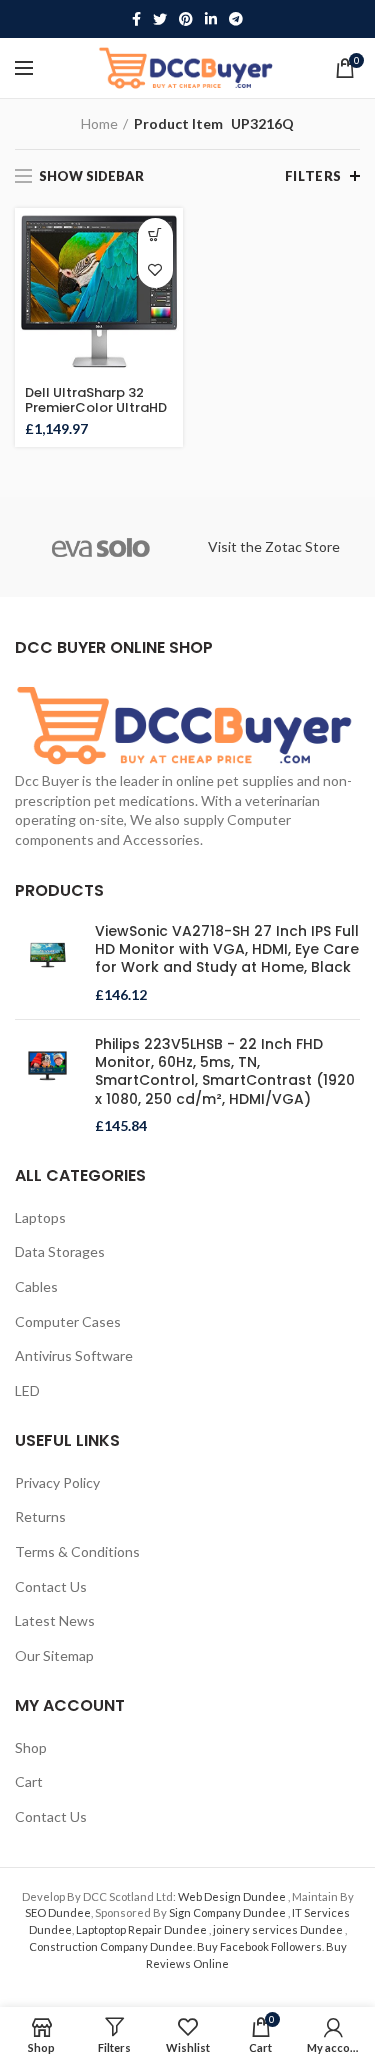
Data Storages (60, 1251)
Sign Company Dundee (228, 1912)
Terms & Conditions (77, 1551)
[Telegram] (236, 19)
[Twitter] (160, 19)
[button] (155, 235)
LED (27, 1390)
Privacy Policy (57, 1482)
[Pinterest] (186, 19)
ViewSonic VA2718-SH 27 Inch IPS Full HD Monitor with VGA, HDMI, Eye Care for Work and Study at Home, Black (227, 949)
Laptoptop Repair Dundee (142, 1929)
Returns (40, 1516)
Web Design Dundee (233, 1896)
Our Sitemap (54, 1655)
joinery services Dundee (279, 1929)
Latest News (55, 1620)
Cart (29, 1781)
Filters (313, 176)
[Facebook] (136, 19)
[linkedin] (211, 19)
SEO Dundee (58, 1912)
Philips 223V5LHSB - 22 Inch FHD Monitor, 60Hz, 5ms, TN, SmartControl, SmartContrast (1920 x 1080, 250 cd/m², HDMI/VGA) (225, 1071)
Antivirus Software (74, 1355)
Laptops (40, 1217)
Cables (36, 1286)
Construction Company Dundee (111, 1946)
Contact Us (51, 1586)
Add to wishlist (155, 270)
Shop (31, 1747)
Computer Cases (68, 1321)
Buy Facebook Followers (259, 1946)
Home (99, 123)
